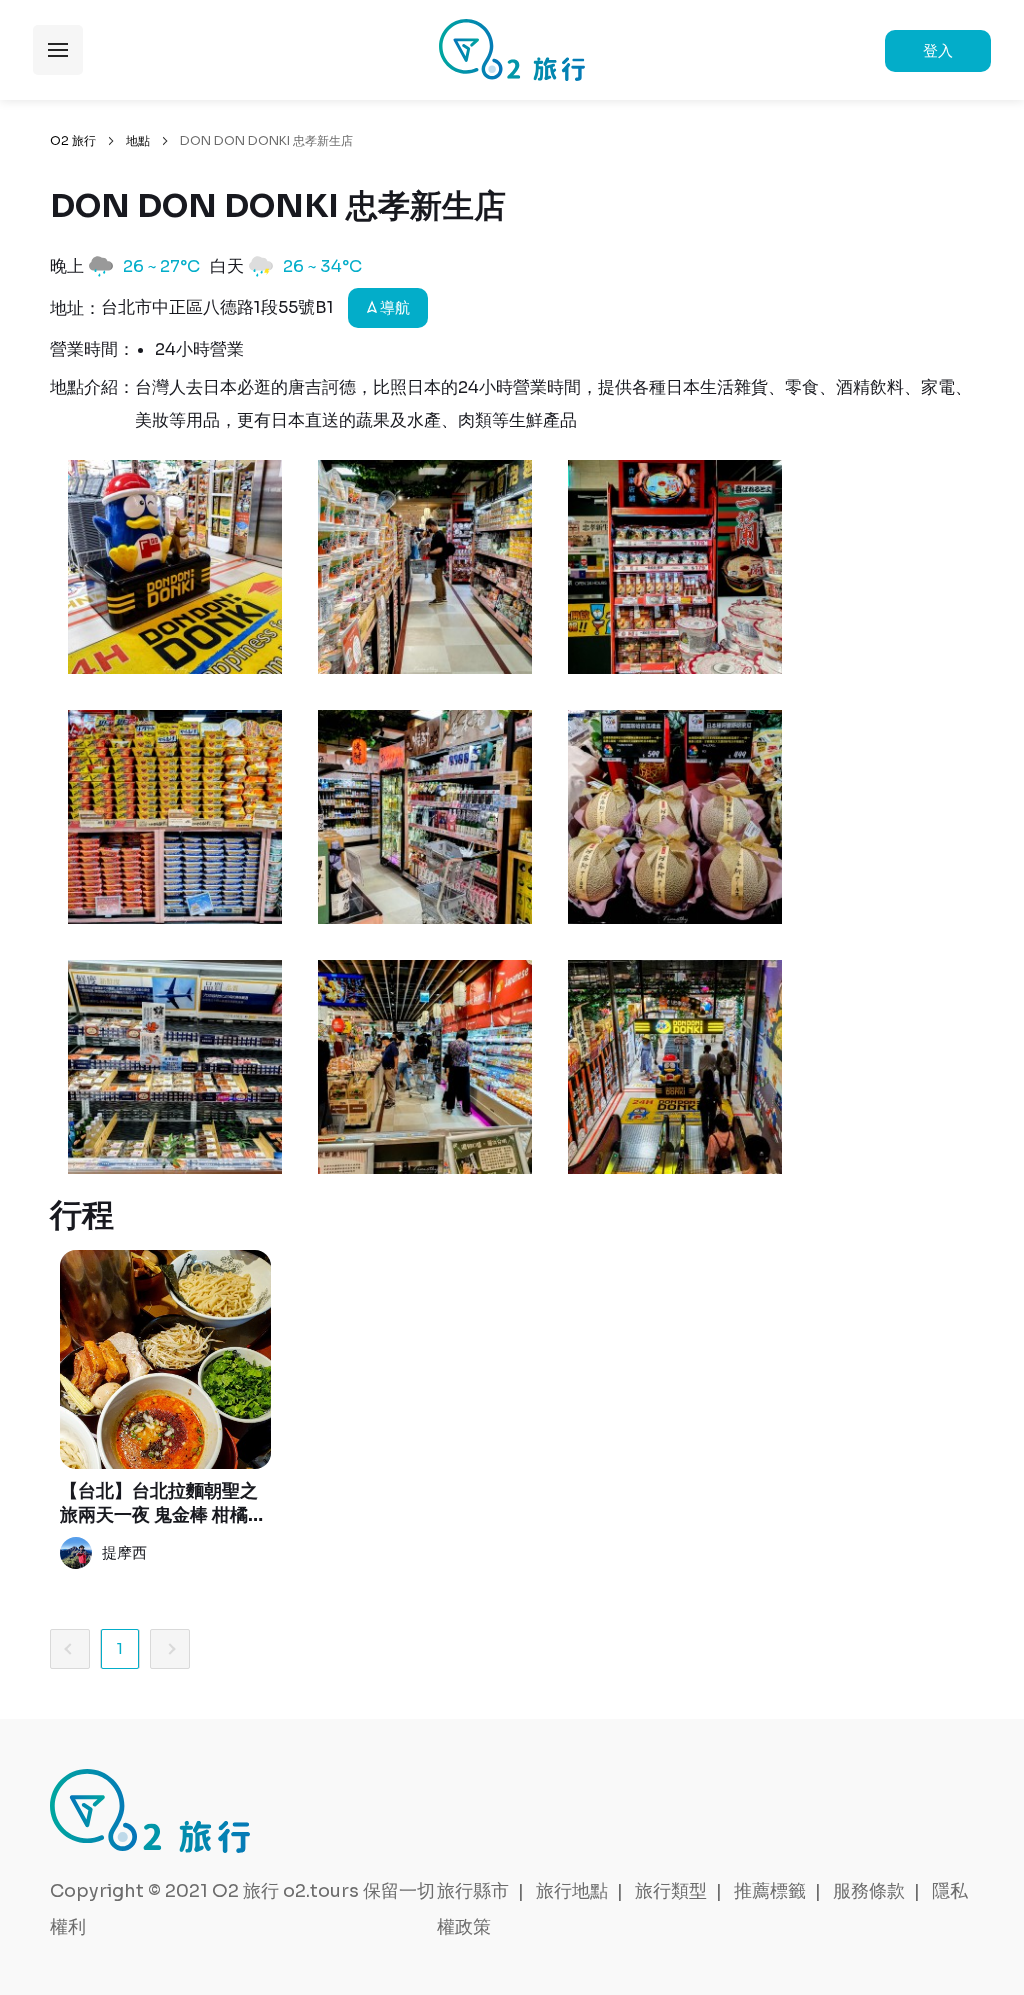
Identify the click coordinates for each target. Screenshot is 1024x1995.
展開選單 (58, 50)
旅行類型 (671, 1891)
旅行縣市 (473, 1891)
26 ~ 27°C (161, 266)
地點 (138, 140)
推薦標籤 (770, 1891)
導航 (393, 307)
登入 (938, 50)
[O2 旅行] (512, 50)
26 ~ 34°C (322, 266)
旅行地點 (572, 1891)
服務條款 (869, 1891)
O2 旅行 (73, 140)
